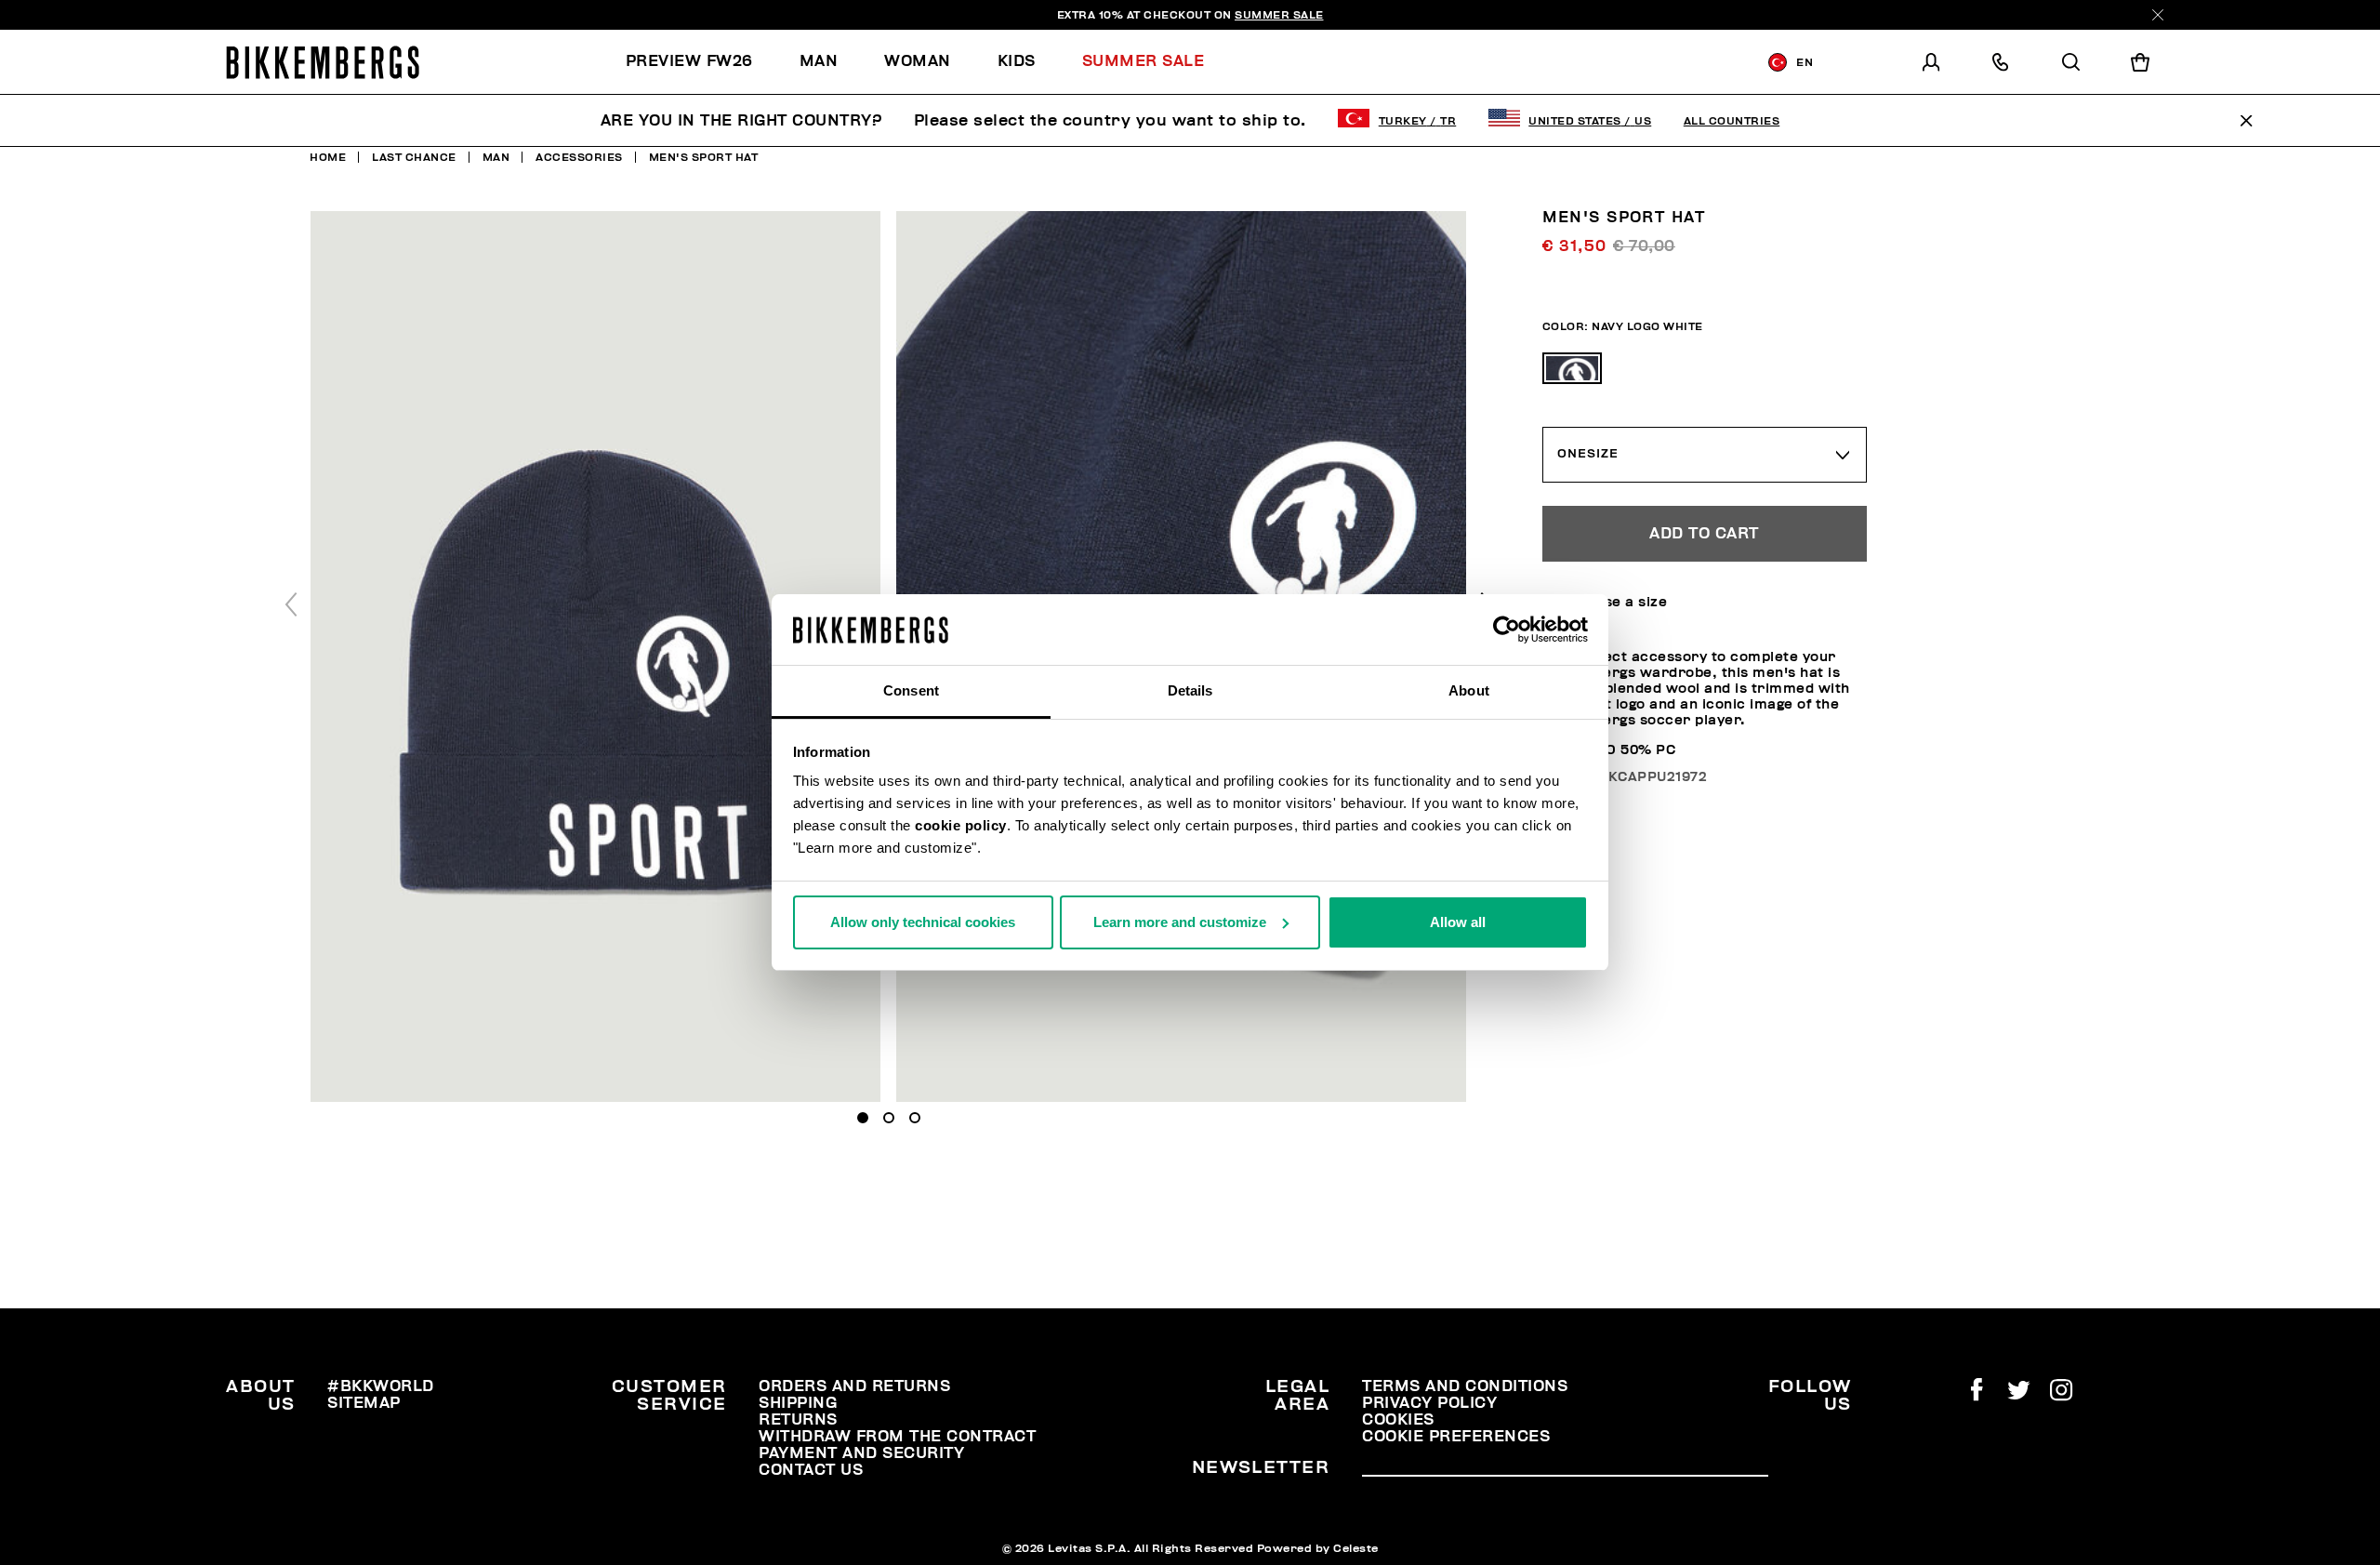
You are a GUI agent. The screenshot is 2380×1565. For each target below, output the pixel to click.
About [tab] (1469, 690)
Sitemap (364, 1403)
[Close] (2158, 15)
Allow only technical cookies (923, 922)
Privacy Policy (1429, 1403)
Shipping (798, 1403)
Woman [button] (918, 61)
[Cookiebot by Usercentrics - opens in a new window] (1507, 630)
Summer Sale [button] (1144, 61)
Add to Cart (1704, 534)
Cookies (1398, 1420)
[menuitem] (701, 62)
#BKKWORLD (381, 1386)
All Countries (1732, 121)
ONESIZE (1588, 454)
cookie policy (961, 825)
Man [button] (819, 61)
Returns (798, 1420)
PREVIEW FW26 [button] (689, 61)
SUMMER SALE (1279, 15)
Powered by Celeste (1318, 1548)
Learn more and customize (1180, 922)
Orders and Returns (854, 1386)
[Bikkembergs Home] (323, 62)
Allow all (1458, 922)
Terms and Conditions (1465, 1386)
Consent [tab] (911, 690)
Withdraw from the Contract (897, 1437)
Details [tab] (1190, 690)
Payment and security (861, 1453)
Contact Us (811, 1470)
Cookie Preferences (1456, 1437)
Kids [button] (1017, 61)
